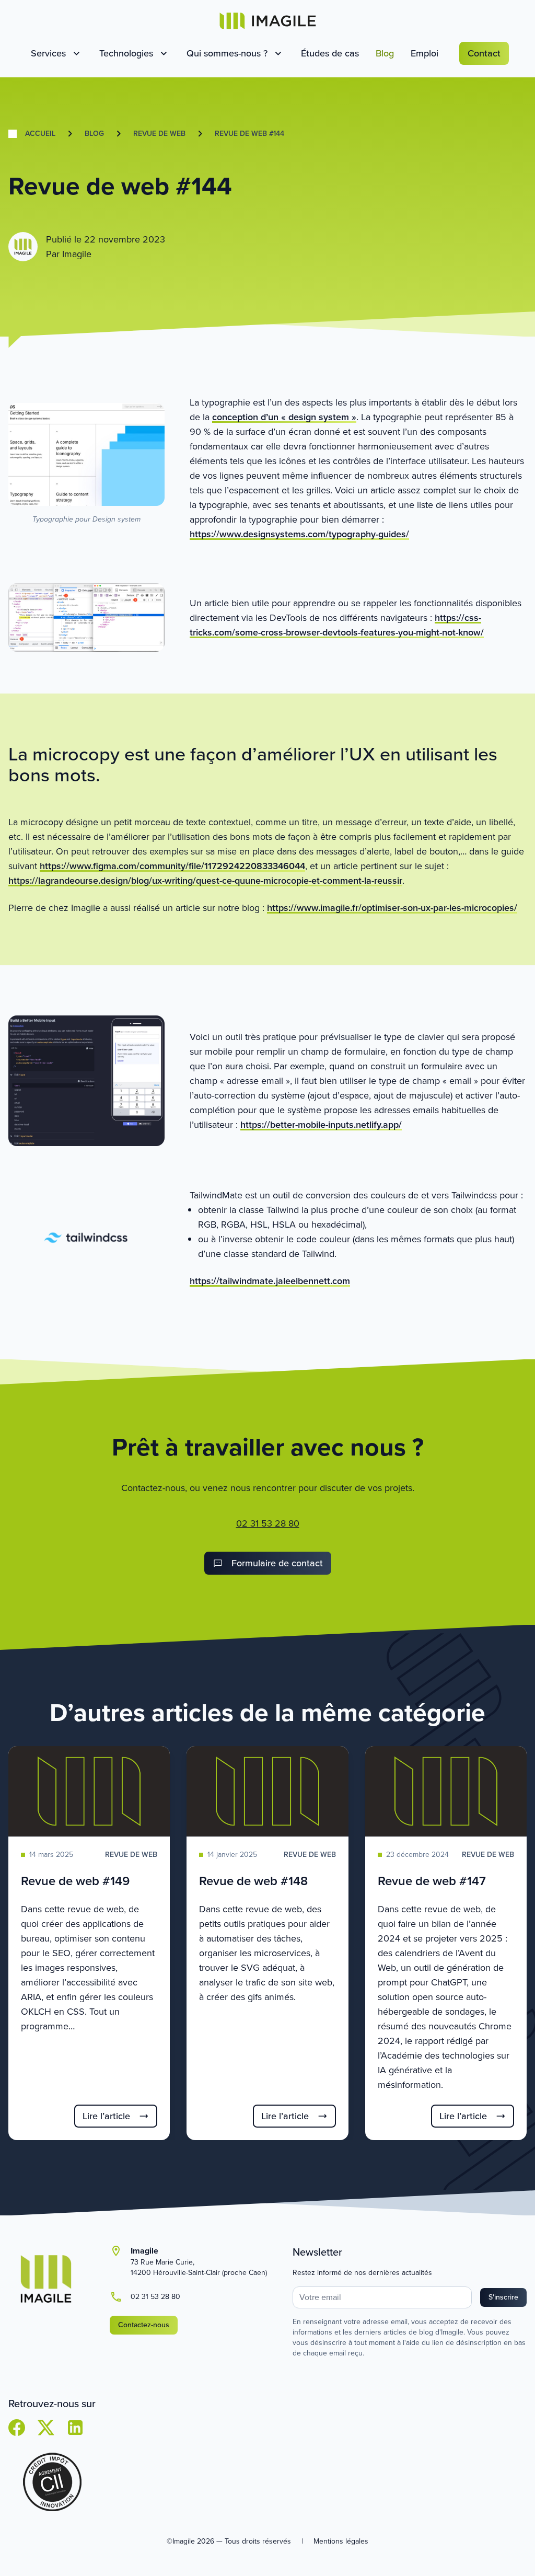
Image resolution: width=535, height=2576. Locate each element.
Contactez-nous (144, 2325)
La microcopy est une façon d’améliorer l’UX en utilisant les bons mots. (253, 764)
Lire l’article (106, 2116)
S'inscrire (503, 2297)
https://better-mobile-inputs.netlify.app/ (321, 1125)
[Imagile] (268, 21)
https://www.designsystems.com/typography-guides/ (299, 534)
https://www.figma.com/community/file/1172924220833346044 (172, 866)
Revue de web (159, 134)
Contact (484, 53)
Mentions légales (341, 2541)
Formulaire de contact (277, 1563)
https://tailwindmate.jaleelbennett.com (270, 1281)
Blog (94, 134)
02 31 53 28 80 (268, 1523)
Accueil (40, 134)
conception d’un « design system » (284, 417)
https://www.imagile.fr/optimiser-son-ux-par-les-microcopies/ (392, 908)
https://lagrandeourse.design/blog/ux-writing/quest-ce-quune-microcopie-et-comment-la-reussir (205, 881)
